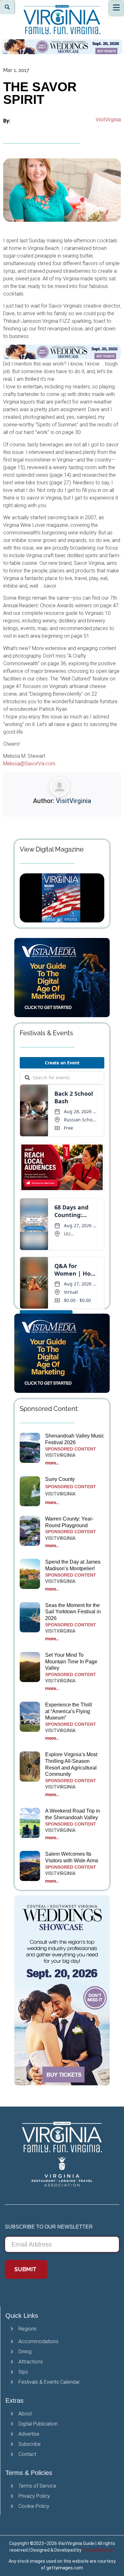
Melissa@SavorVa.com (29, 764)
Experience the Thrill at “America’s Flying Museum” (69, 1711)
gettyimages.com (65, 2568)
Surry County (60, 1479)
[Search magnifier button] (7, 7)
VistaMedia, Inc (98, 2550)
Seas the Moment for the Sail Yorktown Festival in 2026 (73, 1612)
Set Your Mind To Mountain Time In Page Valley (71, 1662)
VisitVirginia (108, 120)
